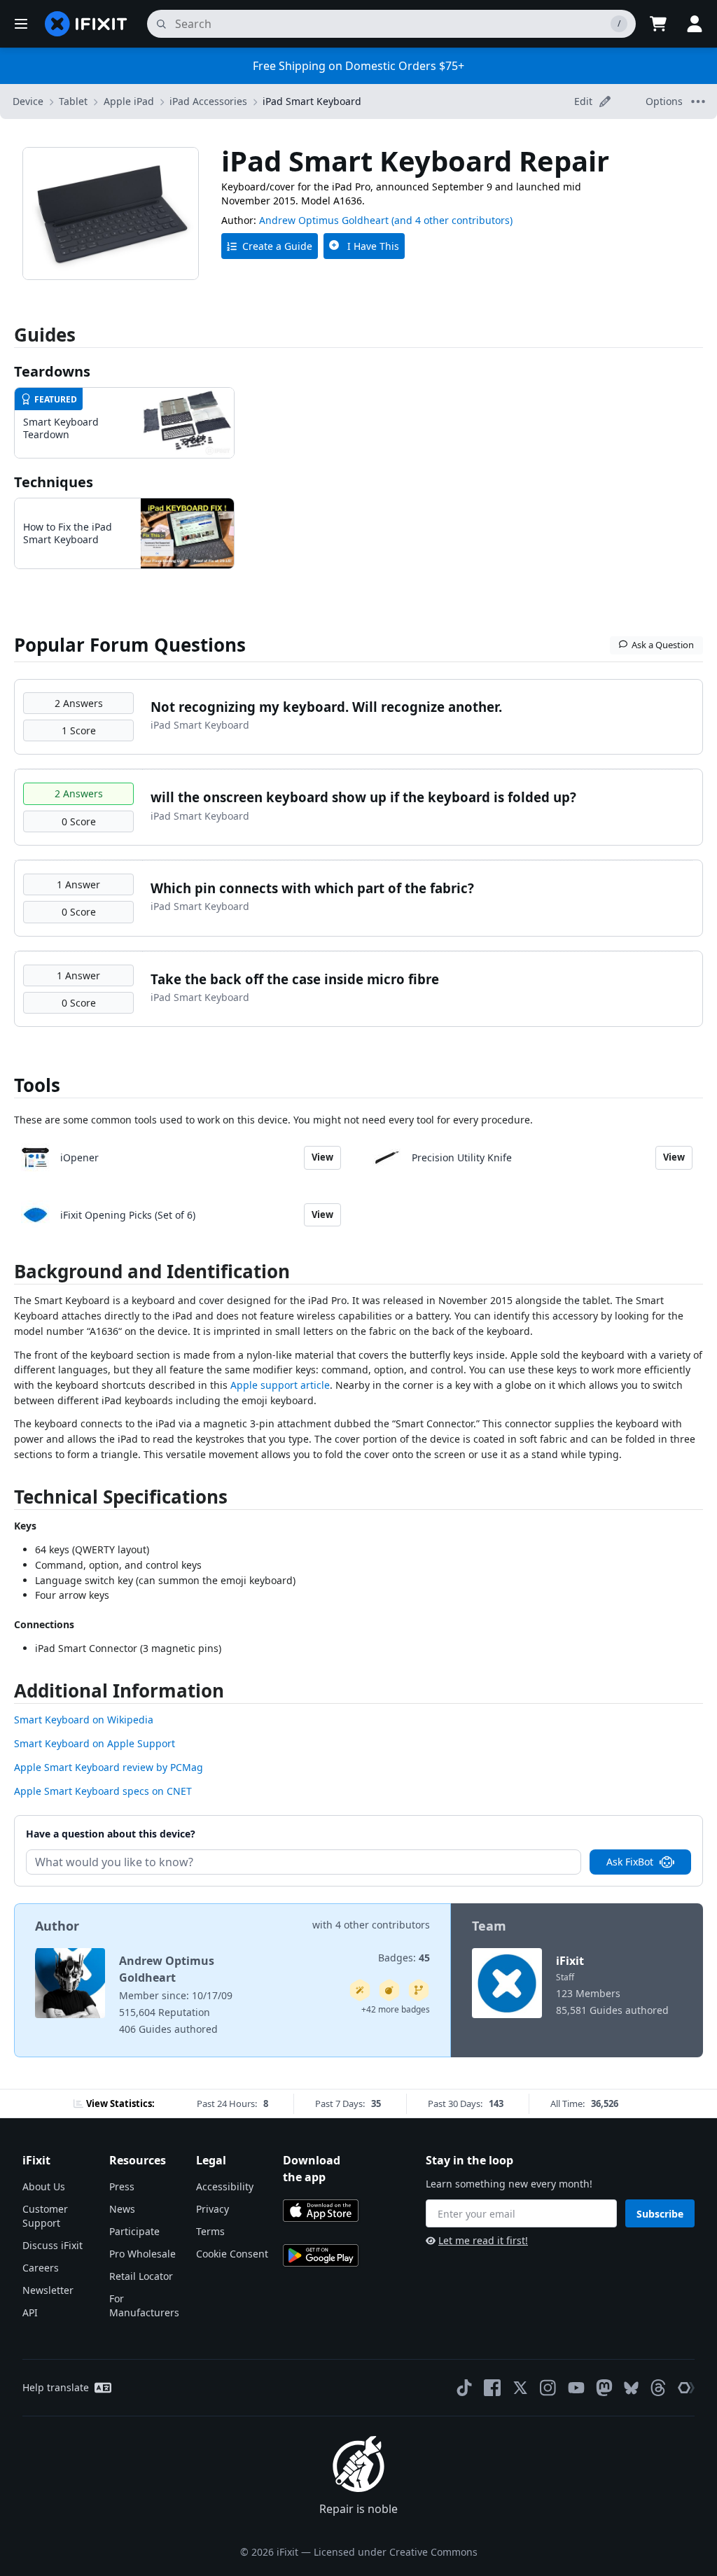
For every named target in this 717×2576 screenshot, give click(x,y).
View (322, 1157)
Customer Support (45, 2216)
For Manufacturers (144, 2305)
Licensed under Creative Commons (396, 2552)
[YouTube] (576, 2388)
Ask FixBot (630, 1862)
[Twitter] (520, 2388)
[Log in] (695, 24)
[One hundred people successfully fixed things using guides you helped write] (360, 1990)
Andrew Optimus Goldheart (324, 220)
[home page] (86, 24)
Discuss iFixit (53, 2245)
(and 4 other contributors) (452, 220)
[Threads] (658, 2388)
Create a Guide (277, 246)
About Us (44, 2186)
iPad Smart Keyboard (312, 101)
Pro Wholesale (142, 2254)
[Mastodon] (604, 2388)
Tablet (73, 101)
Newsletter (48, 2290)
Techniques (54, 482)
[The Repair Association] (686, 2388)
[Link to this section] (7, 1274)
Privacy (213, 2209)
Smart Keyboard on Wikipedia (84, 1720)
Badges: (404, 1958)
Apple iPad (129, 101)
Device (28, 101)
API (30, 2312)
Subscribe (660, 2214)
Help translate (56, 2387)
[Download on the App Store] (321, 2211)
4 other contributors (383, 1925)
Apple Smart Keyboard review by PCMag (109, 1767)
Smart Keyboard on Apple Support (95, 1743)
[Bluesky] (631, 2388)
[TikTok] (464, 2388)
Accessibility (225, 2186)
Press (122, 2186)
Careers (41, 2268)
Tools (37, 1085)
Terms (210, 2231)
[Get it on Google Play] (321, 2255)
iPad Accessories (208, 101)
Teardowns (52, 371)
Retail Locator (141, 2276)
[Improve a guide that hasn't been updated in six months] (419, 1990)
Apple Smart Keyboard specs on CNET (103, 1791)
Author (57, 1926)
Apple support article (280, 1385)
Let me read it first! (483, 2240)
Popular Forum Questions (130, 645)
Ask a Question (663, 645)
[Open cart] (658, 24)
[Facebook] (492, 2388)
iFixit (570, 1961)
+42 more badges (396, 2009)
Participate (134, 2231)
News (122, 2209)
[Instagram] (548, 2388)
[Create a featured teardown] (389, 1990)
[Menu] (21, 24)
